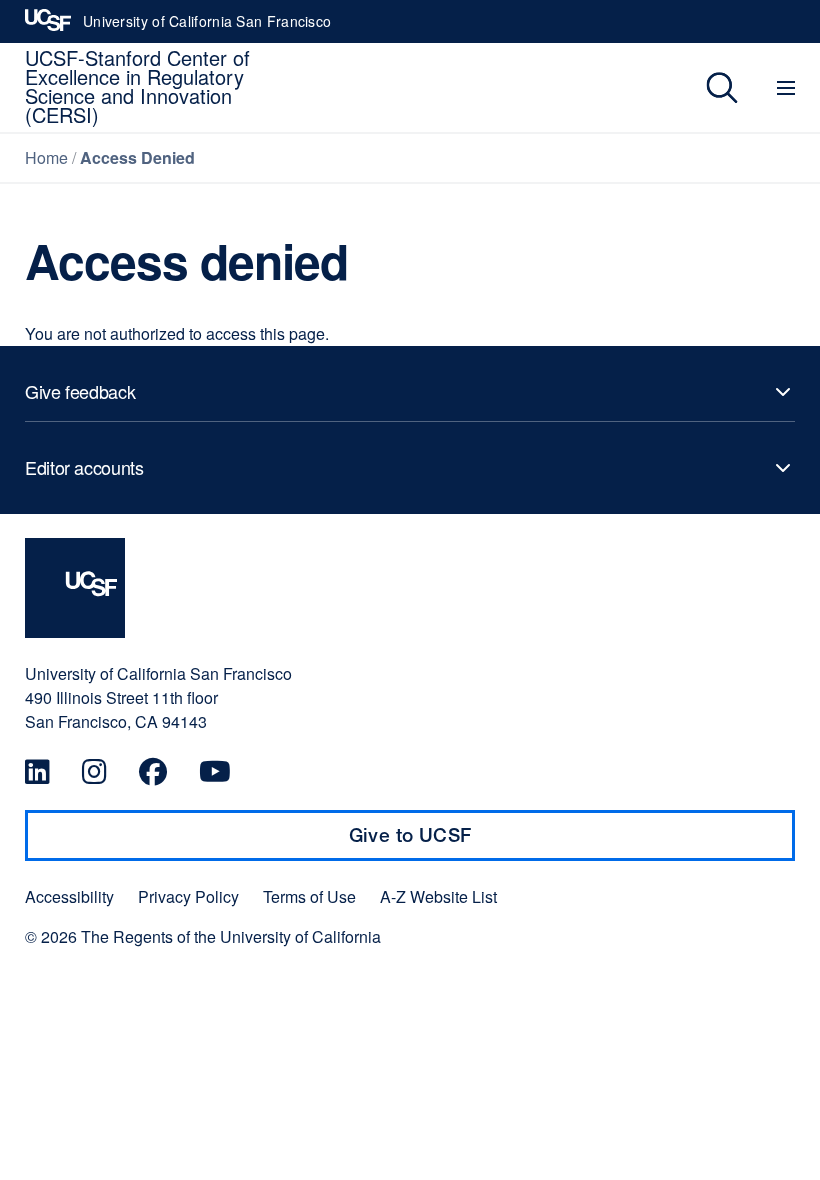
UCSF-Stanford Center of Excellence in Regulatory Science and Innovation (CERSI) (137, 86)
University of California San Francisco (207, 27)
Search (707, 87)
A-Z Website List (438, 897)
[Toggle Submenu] (410, 392)
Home (46, 157)
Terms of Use (309, 897)
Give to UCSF (449, 842)
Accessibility (69, 897)
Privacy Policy (188, 897)
